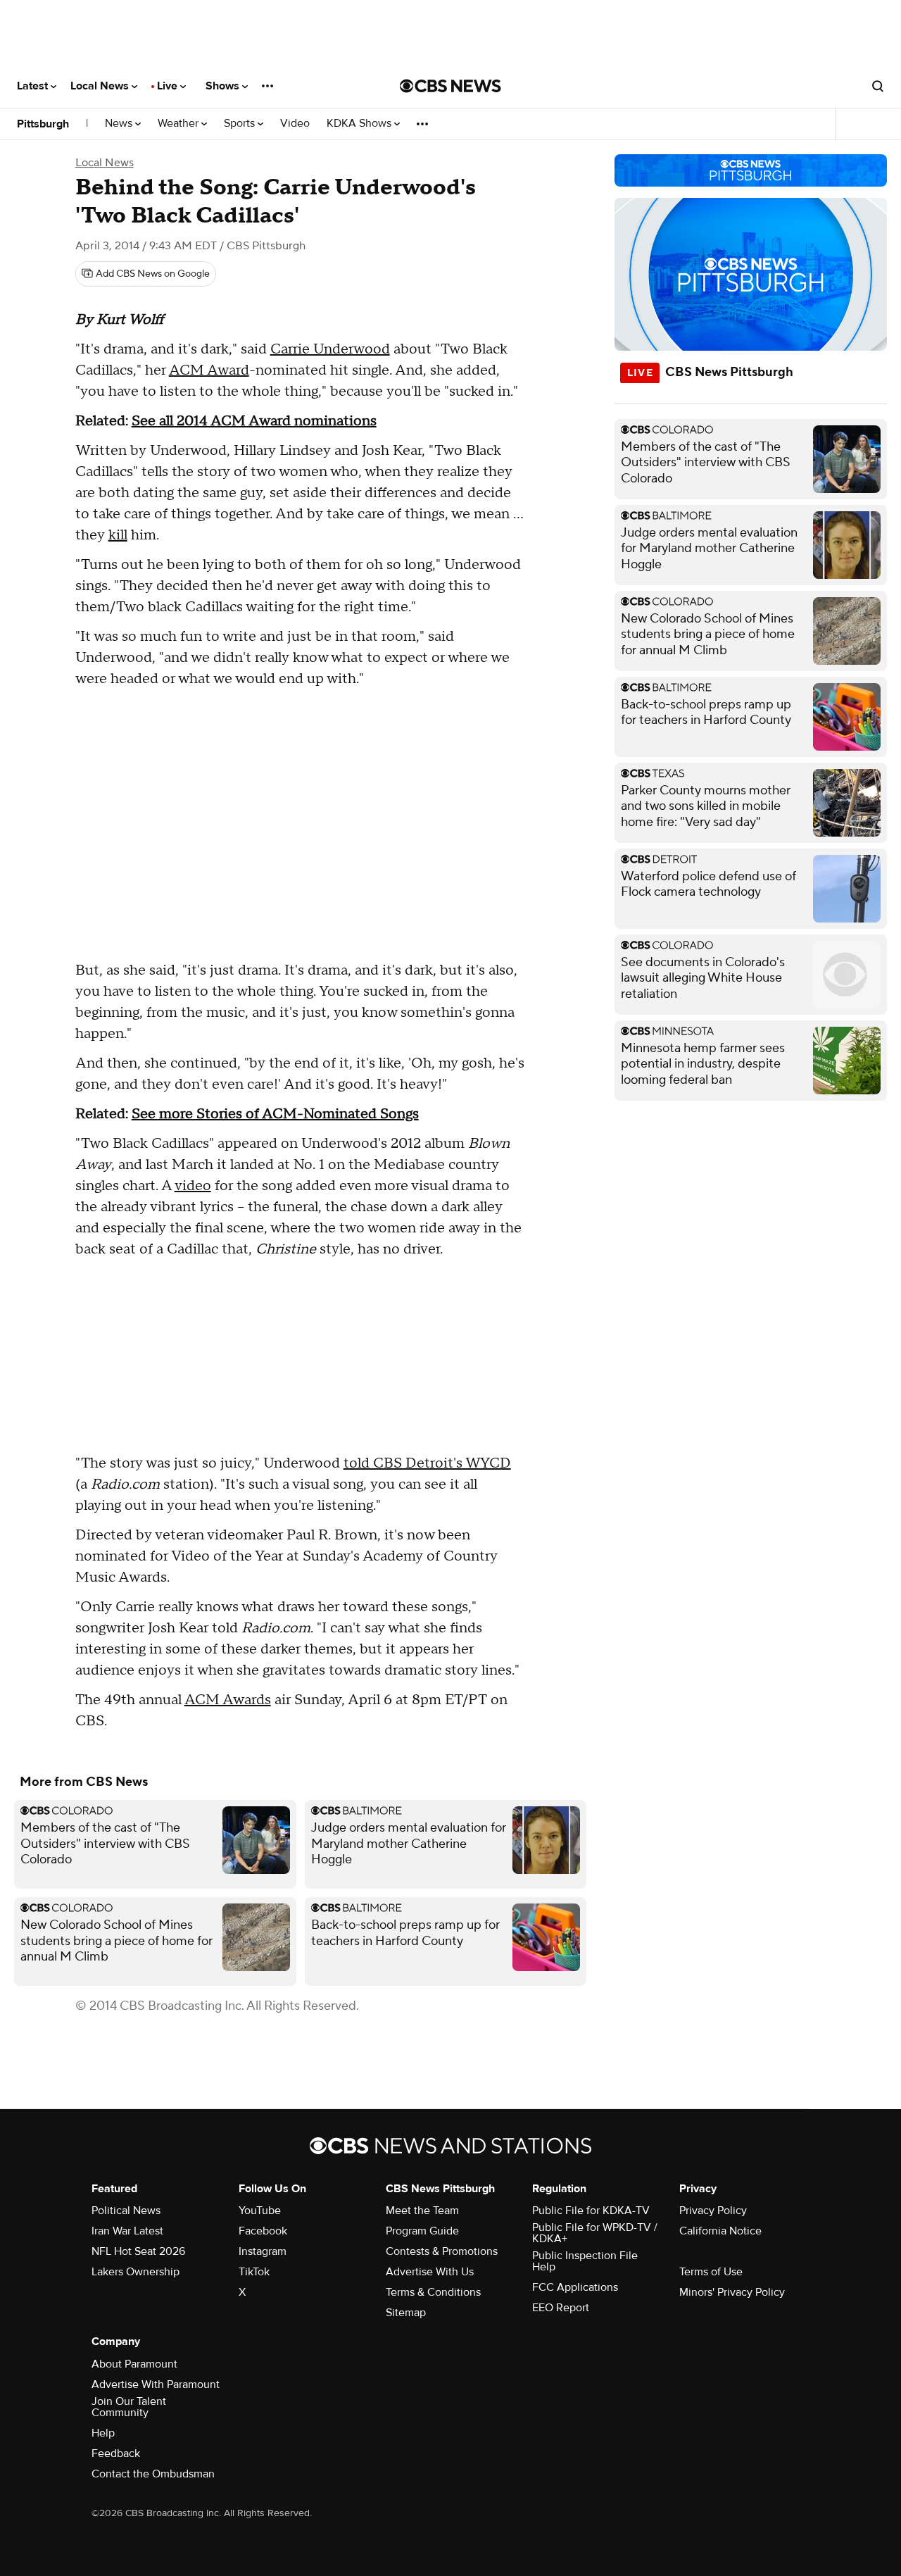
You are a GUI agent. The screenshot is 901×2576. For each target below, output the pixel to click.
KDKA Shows (360, 124)
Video (295, 124)
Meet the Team (422, 2211)
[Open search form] (878, 86)
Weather (179, 124)
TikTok (254, 2272)
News (120, 124)
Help (103, 2433)
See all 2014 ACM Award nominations (254, 421)
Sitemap (406, 2313)
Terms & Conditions (433, 2292)
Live (169, 86)
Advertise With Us (430, 2272)
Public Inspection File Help (585, 2261)
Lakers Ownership (136, 2272)
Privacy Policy (713, 2211)
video (193, 1186)
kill (118, 535)
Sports (241, 124)
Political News (126, 2211)
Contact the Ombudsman (153, 2474)
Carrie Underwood (330, 349)
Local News (101, 86)
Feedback (116, 2453)
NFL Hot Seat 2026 (138, 2251)
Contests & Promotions (442, 2251)
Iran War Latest (127, 2231)
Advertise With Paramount (156, 2384)
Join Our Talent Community (129, 2407)
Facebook (263, 2231)
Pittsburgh (43, 124)
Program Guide (422, 2231)
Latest (34, 86)
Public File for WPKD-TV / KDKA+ (595, 2233)
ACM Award (209, 370)
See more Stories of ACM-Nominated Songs (275, 1114)
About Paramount (134, 2364)
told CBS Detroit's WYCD (427, 1463)
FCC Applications (575, 2287)
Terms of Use (711, 2272)
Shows (224, 86)
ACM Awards (228, 1700)
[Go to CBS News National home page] (450, 86)
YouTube (260, 2211)
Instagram (263, 2251)
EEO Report (561, 2308)
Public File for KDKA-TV (591, 2211)
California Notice (720, 2231)
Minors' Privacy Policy (732, 2292)
